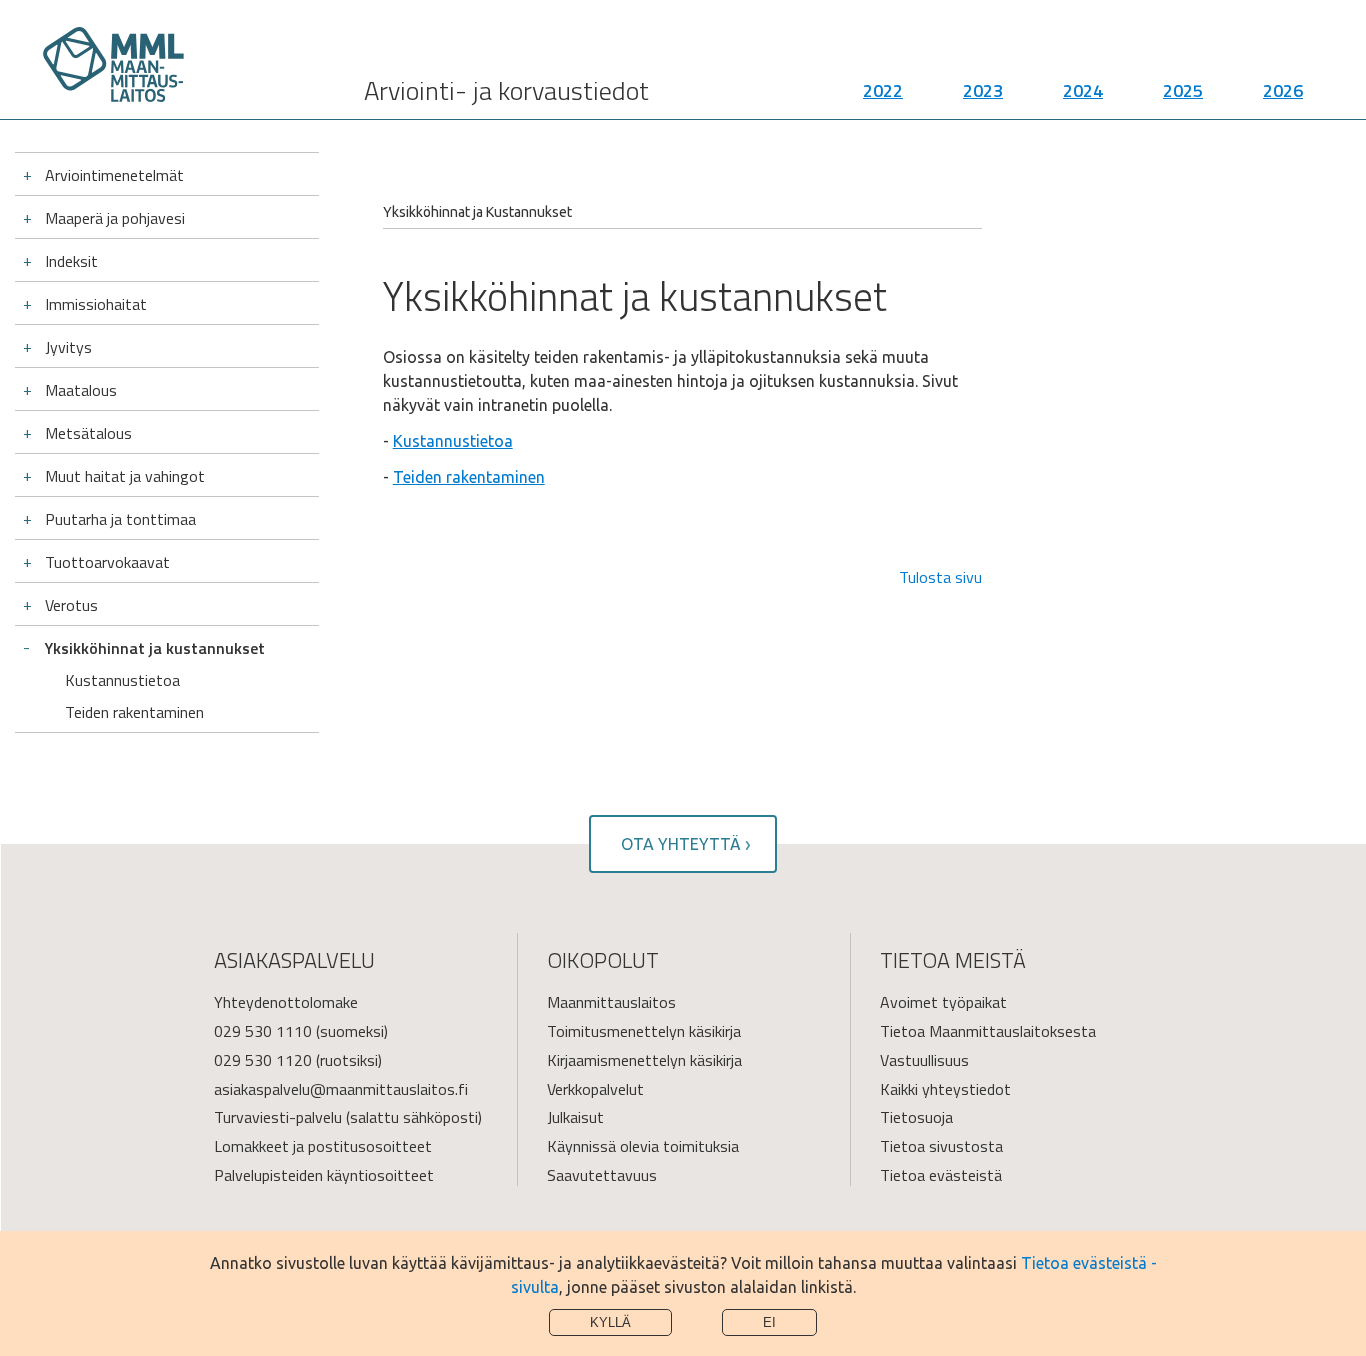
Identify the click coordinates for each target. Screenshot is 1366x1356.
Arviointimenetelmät (114, 175)
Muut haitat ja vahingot (125, 476)
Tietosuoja (916, 1117)
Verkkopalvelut (595, 1089)
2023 (983, 90)
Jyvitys (68, 347)
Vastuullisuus (924, 1060)
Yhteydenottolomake (286, 1002)
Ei (769, 1322)
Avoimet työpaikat (943, 1002)
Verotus (71, 605)
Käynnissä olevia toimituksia (643, 1146)
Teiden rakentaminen (134, 712)
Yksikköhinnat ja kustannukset (155, 648)
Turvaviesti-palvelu (278, 1117)
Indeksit (71, 261)
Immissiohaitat (96, 304)
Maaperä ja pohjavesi (115, 218)
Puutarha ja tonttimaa (120, 519)
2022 (883, 90)
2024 (1083, 90)
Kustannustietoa (122, 680)
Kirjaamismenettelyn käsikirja (644, 1060)
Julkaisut (575, 1117)
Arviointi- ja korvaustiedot (506, 90)
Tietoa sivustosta (941, 1146)
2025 (1183, 90)
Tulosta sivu (940, 577)
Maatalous (81, 390)
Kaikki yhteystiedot (945, 1089)
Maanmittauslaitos (611, 1002)
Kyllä (610, 1322)
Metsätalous (88, 433)
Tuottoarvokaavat (107, 562)
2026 (1283, 90)
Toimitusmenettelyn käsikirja (644, 1031)
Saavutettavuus (602, 1175)
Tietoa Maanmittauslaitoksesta (988, 1031)
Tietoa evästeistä (941, 1175)
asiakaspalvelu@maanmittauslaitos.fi (341, 1089)
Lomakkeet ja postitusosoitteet (323, 1146)
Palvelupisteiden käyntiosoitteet (324, 1175)
